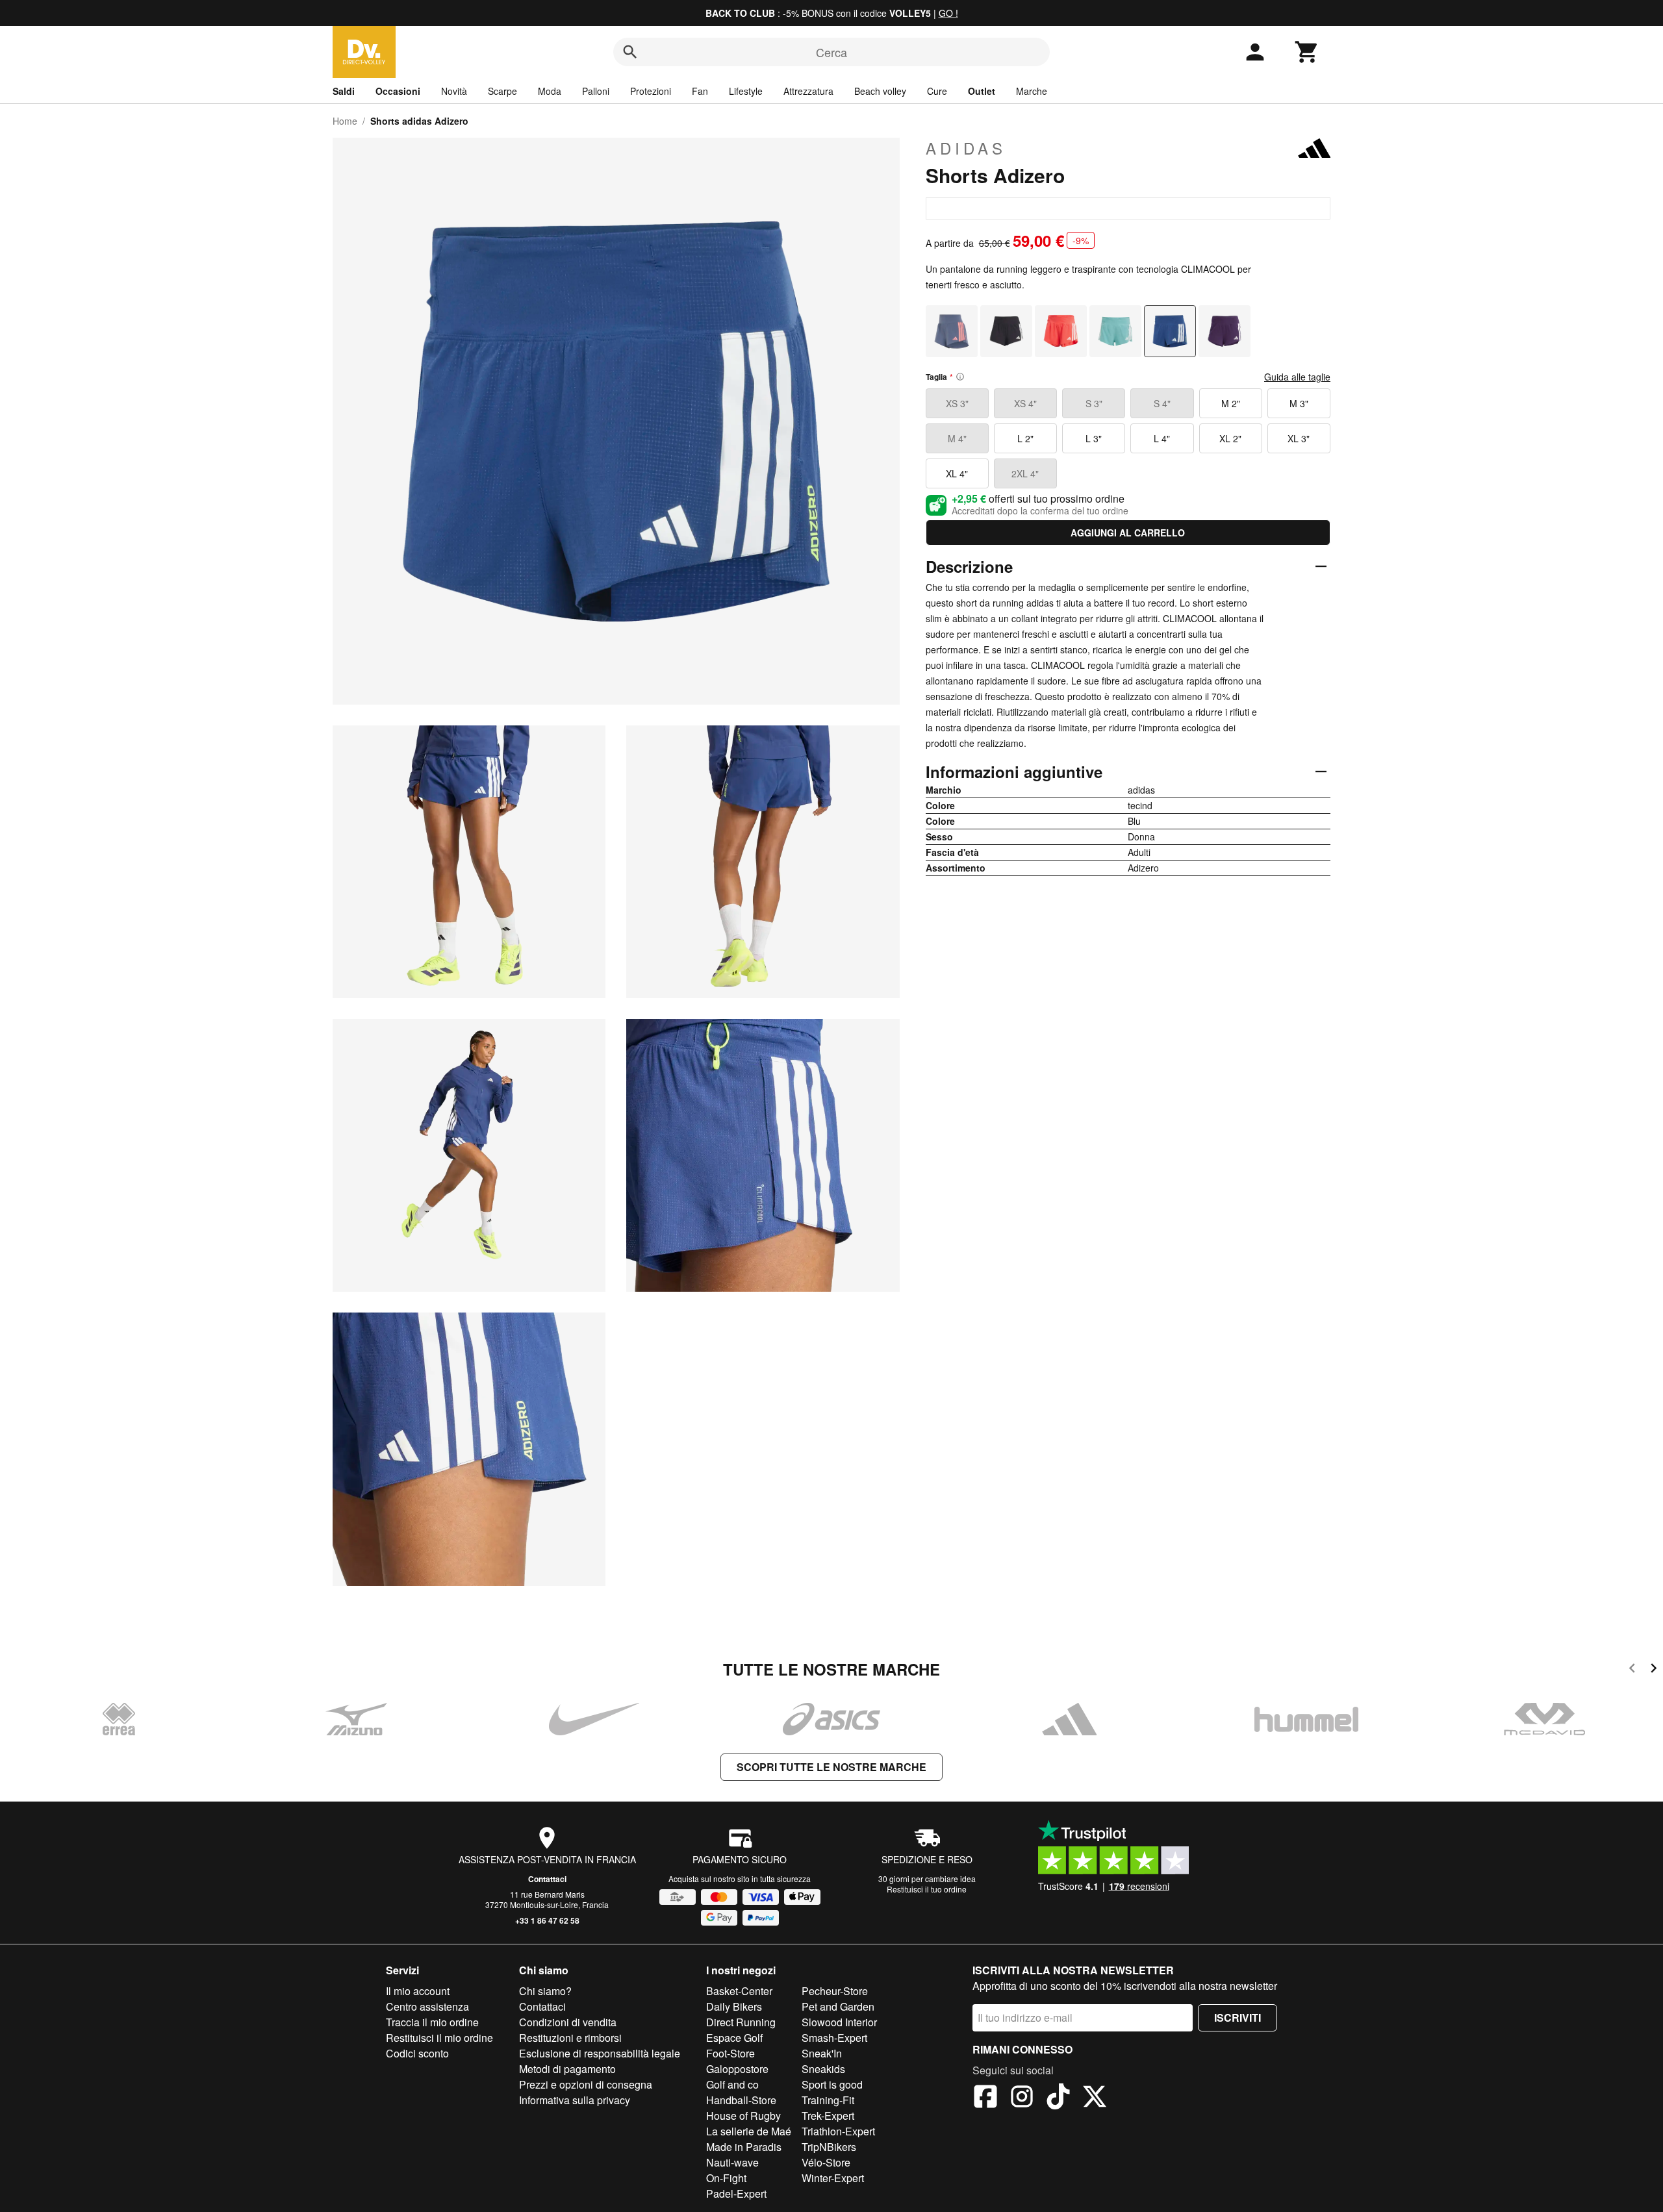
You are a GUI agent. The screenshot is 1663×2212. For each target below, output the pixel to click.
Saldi (344, 91)
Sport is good (832, 2084)
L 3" (1094, 438)
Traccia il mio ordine (432, 2022)
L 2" (1025, 438)
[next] (1654, 1670)
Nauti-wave (732, 2162)
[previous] (1632, 1670)
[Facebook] (985, 2098)
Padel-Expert (736, 2193)
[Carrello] (1307, 52)
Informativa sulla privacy (575, 2100)
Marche (1032, 91)
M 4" (957, 438)
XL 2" (1230, 438)
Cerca (831, 52)
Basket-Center (739, 1991)
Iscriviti (1238, 2017)
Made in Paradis (744, 2147)
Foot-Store (730, 2053)
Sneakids (823, 2069)
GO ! (948, 13)
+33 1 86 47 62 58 (547, 1920)
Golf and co (732, 2084)
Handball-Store (741, 2100)
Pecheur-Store (835, 1991)
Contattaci (547, 1879)
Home (345, 121)
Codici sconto (417, 2053)
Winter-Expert (833, 2178)
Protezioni (651, 91)
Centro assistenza (427, 2006)
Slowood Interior (839, 2022)
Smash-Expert (834, 2038)
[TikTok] (1058, 2098)
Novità (454, 91)
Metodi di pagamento (567, 2069)
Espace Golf (734, 2038)
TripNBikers (829, 2147)
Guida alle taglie (1297, 377)
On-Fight (726, 2178)
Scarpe (502, 91)
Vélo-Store (826, 2162)
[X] (1095, 2098)
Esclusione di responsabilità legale (600, 2053)
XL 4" (957, 473)
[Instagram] (1022, 2098)
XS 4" (1025, 403)
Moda (550, 91)
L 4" (1162, 438)
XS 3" (957, 403)
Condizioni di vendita (568, 2022)
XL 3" (1299, 438)
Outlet (982, 91)
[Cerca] (630, 52)
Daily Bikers (734, 2006)
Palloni (596, 91)
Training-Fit (828, 2100)
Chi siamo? (545, 1991)
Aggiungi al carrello (1128, 533)
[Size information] (960, 377)
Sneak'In (822, 2053)
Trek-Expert (828, 2116)
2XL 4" (1025, 473)
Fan (700, 91)
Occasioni (398, 91)
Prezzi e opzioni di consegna (586, 2084)
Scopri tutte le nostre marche (831, 1767)
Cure (937, 91)
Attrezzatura (808, 91)
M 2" (1231, 403)
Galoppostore (737, 2069)
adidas (966, 148)
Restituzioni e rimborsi (570, 2038)
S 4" (1162, 403)
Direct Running (741, 2022)
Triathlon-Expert (838, 2131)
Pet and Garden (838, 2006)
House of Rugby (743, 2116)
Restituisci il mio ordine (439, 2038)
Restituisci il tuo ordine (927, 1889)
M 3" (1299, 403)
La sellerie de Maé (749, 2131)
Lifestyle (746, 91)
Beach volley (880, 91)
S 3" (1094, 403)
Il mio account (418, 1991)
